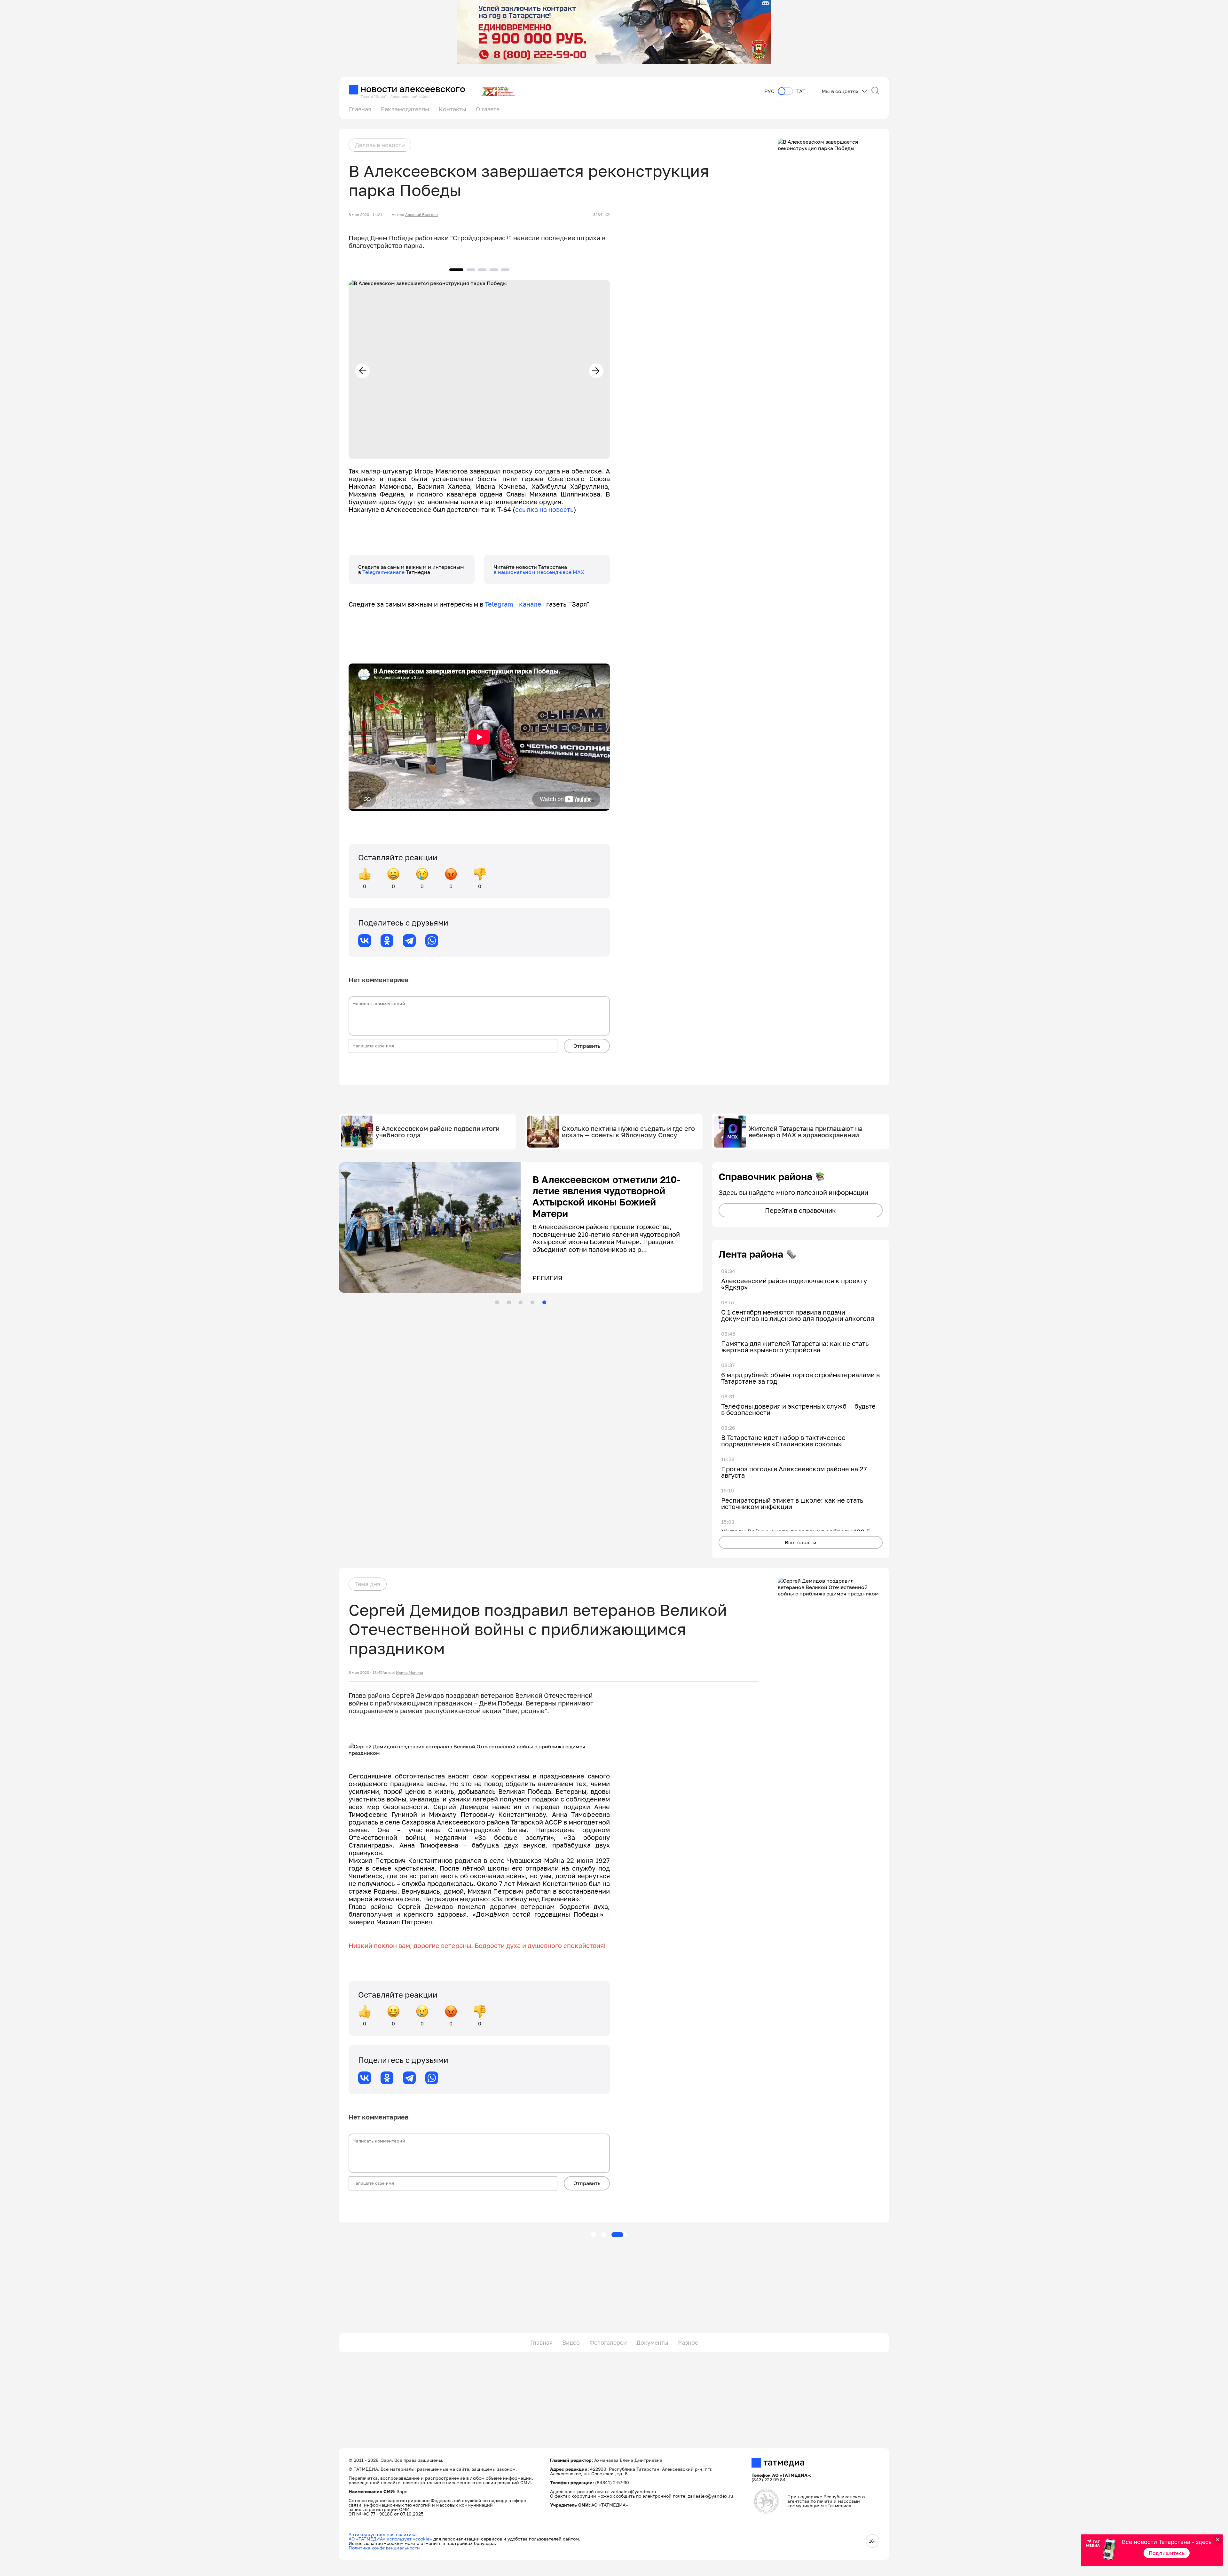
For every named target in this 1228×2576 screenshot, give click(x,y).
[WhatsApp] (432, 941)
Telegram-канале (384, 572)
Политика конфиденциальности (384, 2548)
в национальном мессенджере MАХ (539, 572)
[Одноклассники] (387, 941)
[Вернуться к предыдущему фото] (362, 371)
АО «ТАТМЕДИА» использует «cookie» (390, 2539)
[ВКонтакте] (365, 941)
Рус (769, 91)
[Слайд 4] (532, 1302)
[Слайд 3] (521, 1302)
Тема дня (368, 1584)
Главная (360, 109)
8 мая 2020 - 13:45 (366, 1673)
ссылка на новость (544, 509)
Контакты (453, 109)
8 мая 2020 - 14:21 (365, 215)
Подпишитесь (1167, 2553)
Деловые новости (380, 145)
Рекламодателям (405, 109)
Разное (688, 2342)
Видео (571, 2342)
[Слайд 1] (497, 1302)
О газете (488, 109)
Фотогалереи (608, 2342)
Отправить (587, 1046)
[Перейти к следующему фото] (596, 371)
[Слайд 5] (544, 1302)
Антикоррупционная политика (383, 2534)
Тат (801, 91)
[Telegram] (409, 941)
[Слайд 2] (509, 1302)
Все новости (801, 1542)
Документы (652, 2342)
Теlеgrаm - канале (516, 604)
